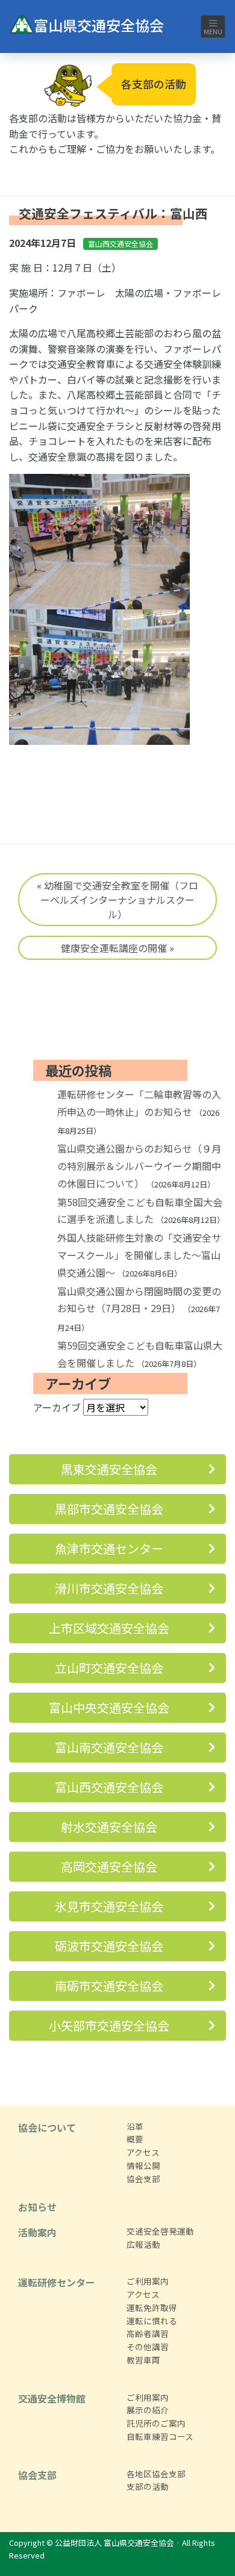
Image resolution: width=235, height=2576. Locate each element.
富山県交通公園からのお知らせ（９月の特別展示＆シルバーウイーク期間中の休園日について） (139, 1166)
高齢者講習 (148, 2333)
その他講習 (148, 2347)
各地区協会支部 (156, 2474)
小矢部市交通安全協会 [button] (109, 2025)
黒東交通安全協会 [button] (109, 1469)
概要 (135, 2139)
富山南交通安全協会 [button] (109, 1747)
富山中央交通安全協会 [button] (109, 1707)
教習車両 (143, 2360)
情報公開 (143, 2165)
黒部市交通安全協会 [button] (109, 1509)
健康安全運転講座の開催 (114, 948)
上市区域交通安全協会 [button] (109, 1628)
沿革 (135, 2126)
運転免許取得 (152, 2307)
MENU (213, 31)
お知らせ (37, 2207)
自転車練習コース (160, 2436)
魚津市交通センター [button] (109, 1548)
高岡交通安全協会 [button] (109, 1866)
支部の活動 (148, 2486)
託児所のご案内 (156, 2423)
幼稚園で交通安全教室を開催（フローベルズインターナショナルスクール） (119, 900)
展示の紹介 (148, 2410)
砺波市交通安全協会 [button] (109, 1946)
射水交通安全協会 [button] (109, 1827)
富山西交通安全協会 (121, 244)
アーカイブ (57, 1407)
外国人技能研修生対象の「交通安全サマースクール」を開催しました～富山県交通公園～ (139, 1255)
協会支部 (143, 2179)
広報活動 (143, 2244)
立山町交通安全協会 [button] (109, 1668)
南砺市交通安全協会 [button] (109, 1986)
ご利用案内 (148, 2281)
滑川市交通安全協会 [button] (109, 1588)
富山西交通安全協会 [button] (109, 1787)
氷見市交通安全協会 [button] (109, 1906)
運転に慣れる (152, 2321)
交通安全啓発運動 (160, 2231)
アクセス (143, 2152)
